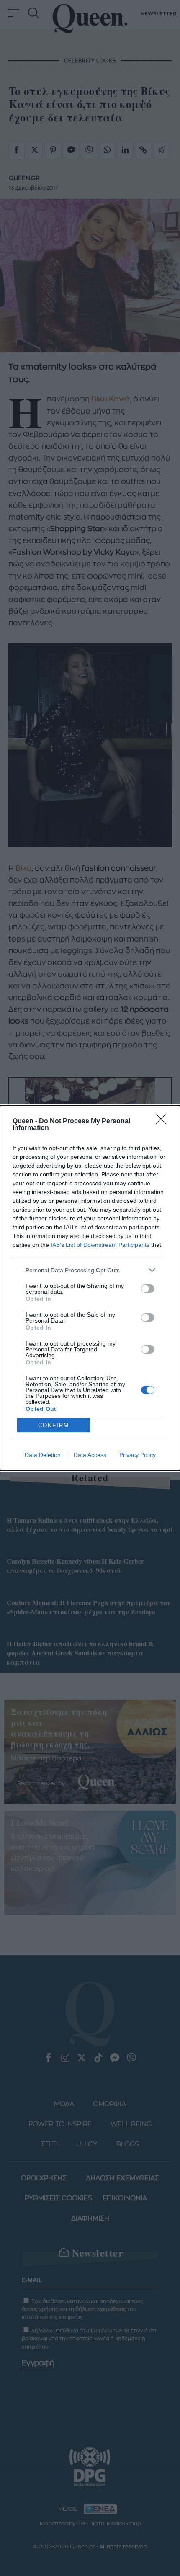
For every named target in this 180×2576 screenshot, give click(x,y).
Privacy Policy (138, 1455)
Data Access (90, 1455)
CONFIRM (54, 1425)
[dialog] (90, 1288)
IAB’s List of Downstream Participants (100, 1245)
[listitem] (90, 1270)
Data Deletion (43, 1455)
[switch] (148, 1289)
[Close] (164, 1122)
